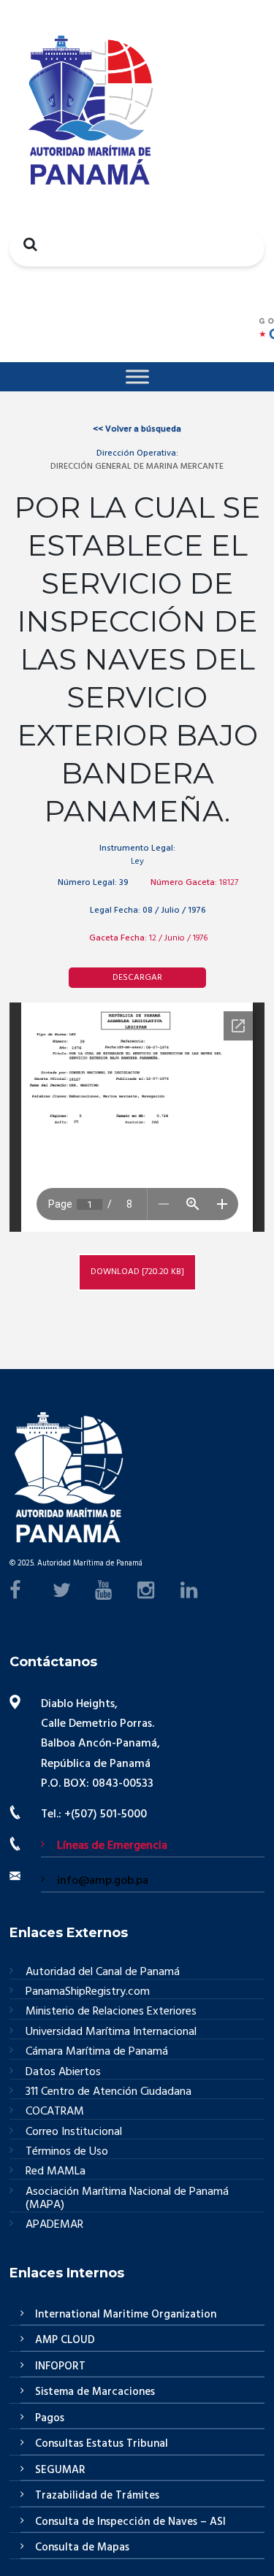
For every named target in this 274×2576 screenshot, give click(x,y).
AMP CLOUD (65, 2340)
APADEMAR (54, 2225)
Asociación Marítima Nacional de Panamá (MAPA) (127, 2199)
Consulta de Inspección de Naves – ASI (130, 2522)
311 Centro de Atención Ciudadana (109, 2092)
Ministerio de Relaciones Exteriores (111, 2012)
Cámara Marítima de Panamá (97, 2052)
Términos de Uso (67, 2152)
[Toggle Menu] (137, 376)
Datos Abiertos (63, 2073)
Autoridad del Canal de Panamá (103, 1973)
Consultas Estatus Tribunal (102, 2444)
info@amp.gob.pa (103, 1881)
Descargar (137, 978)
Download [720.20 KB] (137, 1272)
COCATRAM (55, 2112)
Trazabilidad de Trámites (97, 2496)
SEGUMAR (60, 2470)
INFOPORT (60, 2366)
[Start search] (26, 244)
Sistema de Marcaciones (95, 2392)
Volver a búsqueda (137, 429)
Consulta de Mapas (82, 2548)
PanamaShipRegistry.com (88, 1992)
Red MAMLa (56, 2172)
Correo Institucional (74, 2132)
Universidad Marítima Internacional (111, 2032)
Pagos (50, 2418)
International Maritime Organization (126, 2315)
